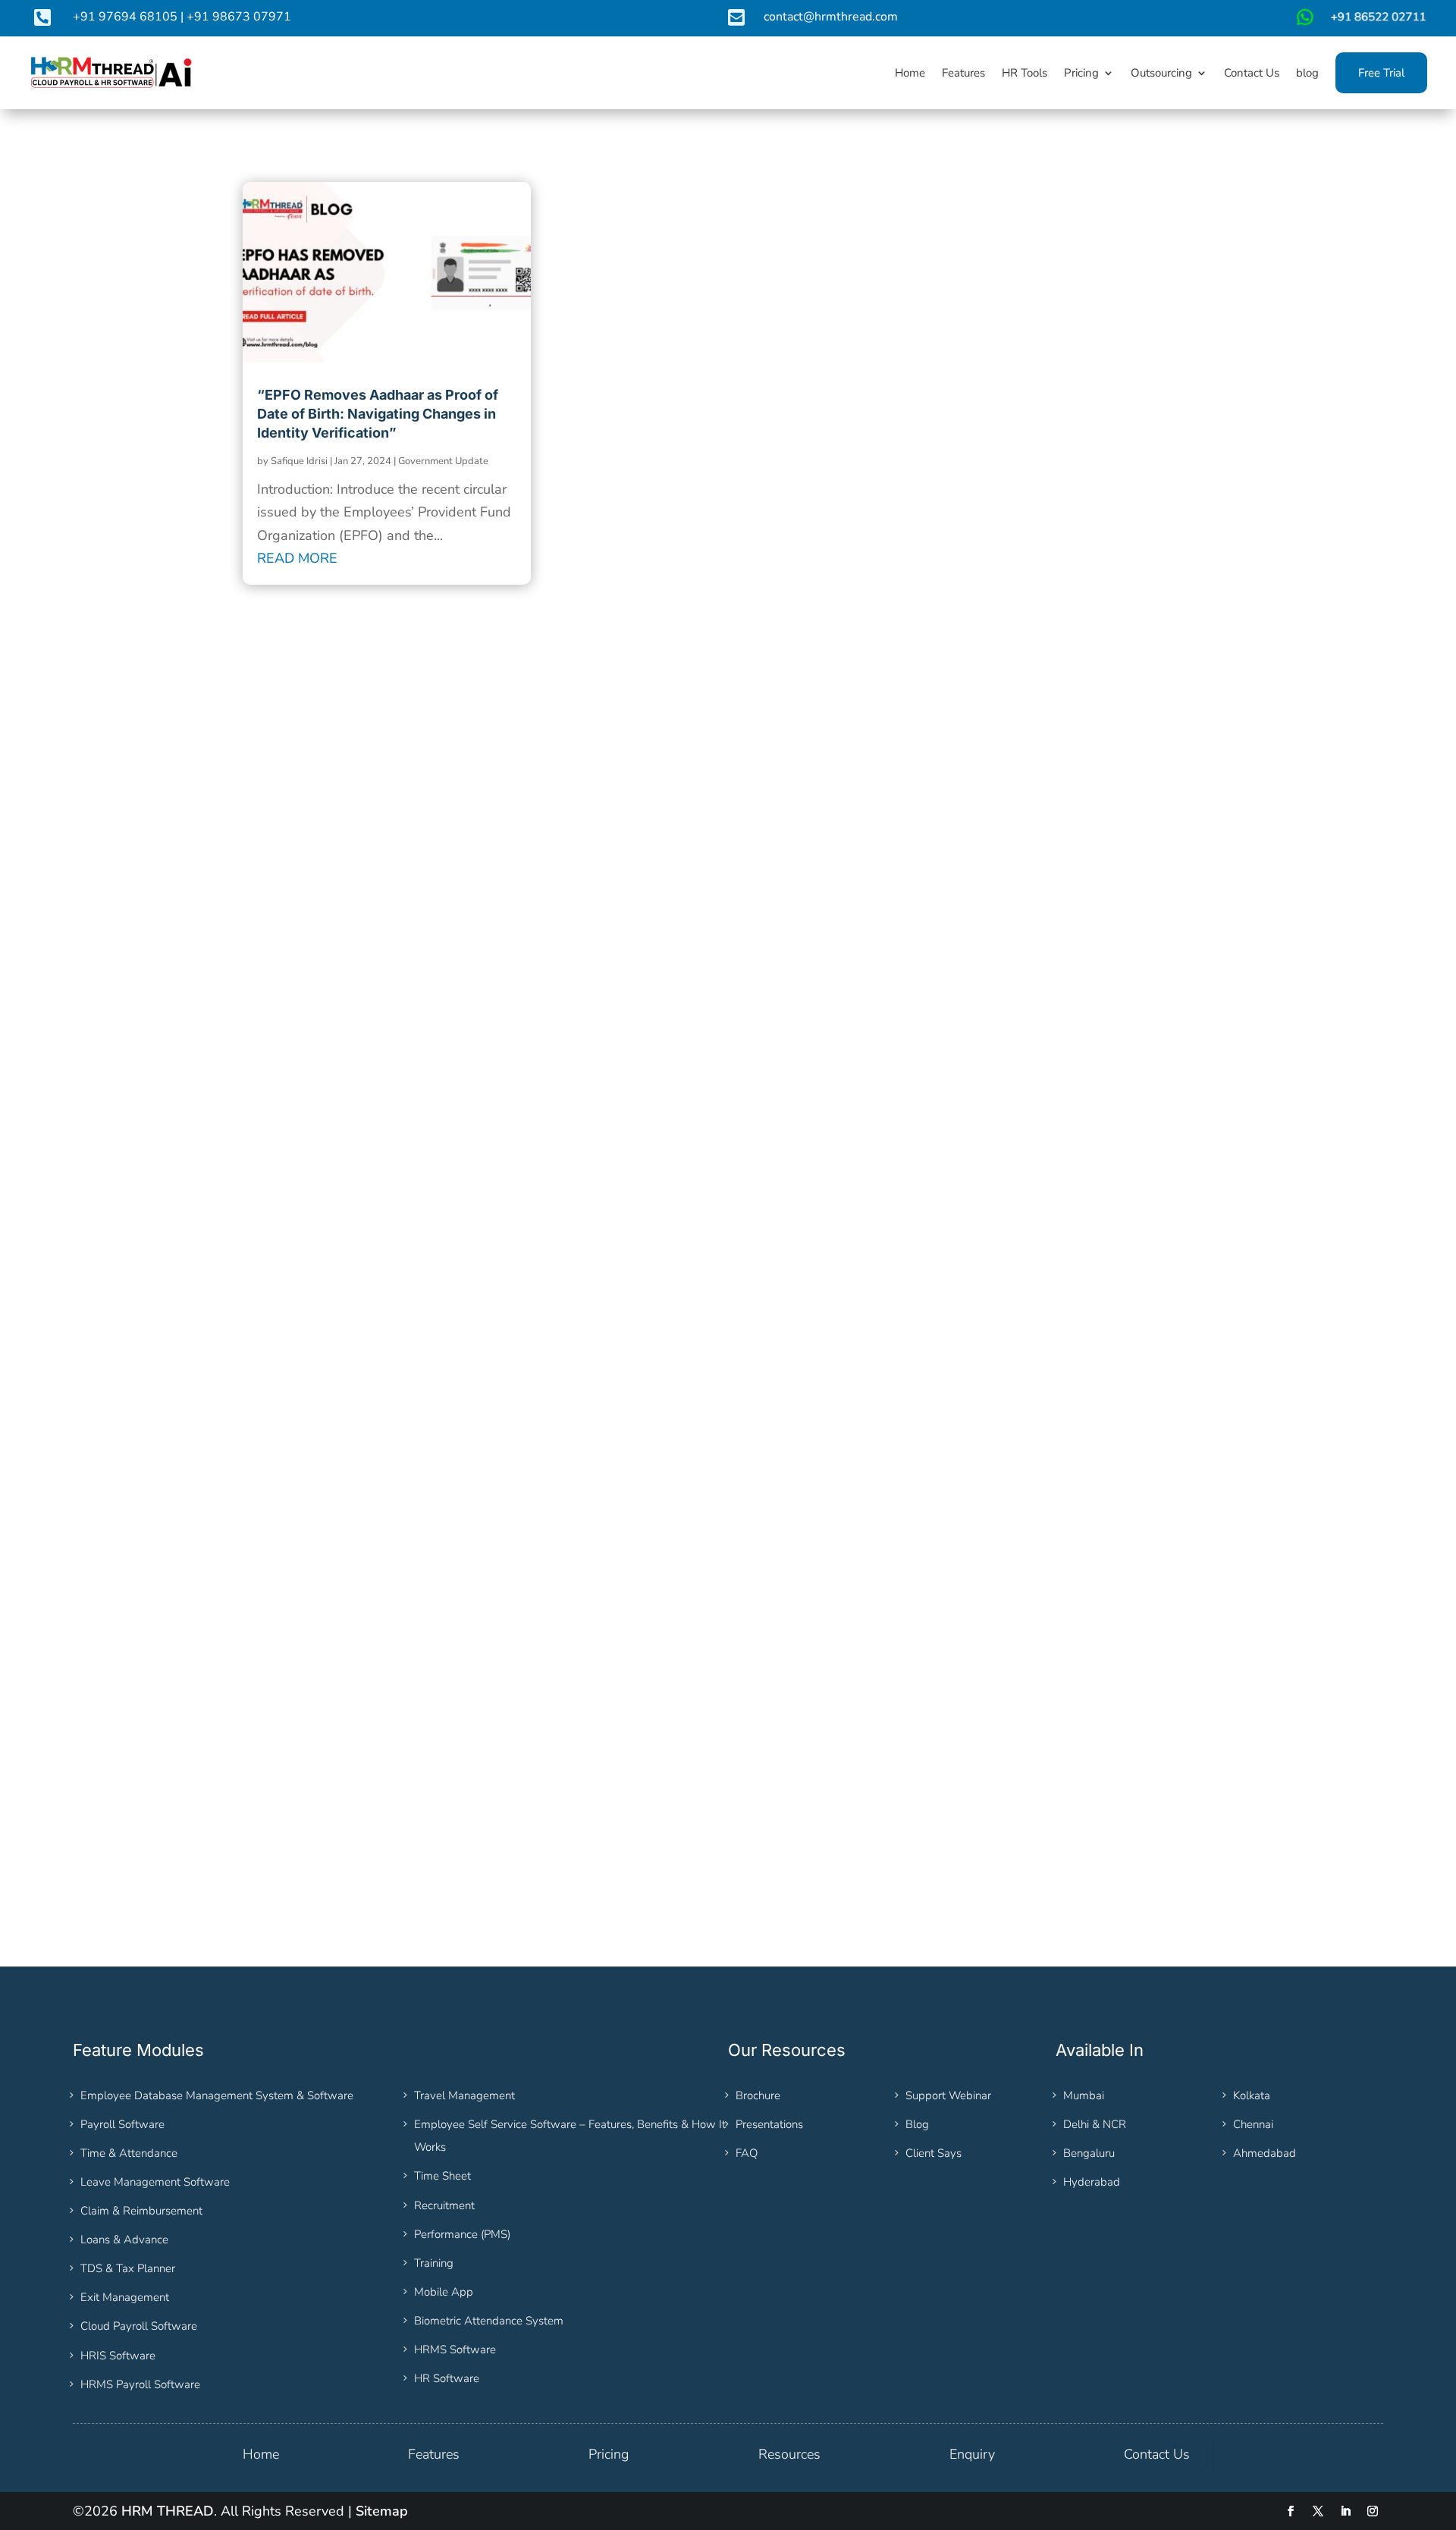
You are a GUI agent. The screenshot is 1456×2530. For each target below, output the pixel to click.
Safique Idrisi (299, 461)
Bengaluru (1089, 2153)
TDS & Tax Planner (128, 2268)
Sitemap (382, 2511)
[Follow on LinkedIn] (1345, 2511)
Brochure (758, 2095)
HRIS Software (118, 2356)
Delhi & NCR (1095, 2124)
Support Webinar (948, 2095)
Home (261, 2454)
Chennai (1253, 2124)
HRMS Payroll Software (140, 2384)
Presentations (769, 2124)
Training (434, 2263)
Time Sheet (442, 2176)
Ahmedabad (1265, 2153)
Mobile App (444, 2292)
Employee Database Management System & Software (217, 2095)
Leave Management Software (155, 2182)
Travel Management (464, 2095)
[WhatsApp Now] (1360, 23)
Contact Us (1157, 2454)
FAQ (747, 2153)
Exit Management (125, 2297)
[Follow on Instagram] (1373, 2511)
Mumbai (1084, 2095)
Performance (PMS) (462, 2234)
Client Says (934, 2153)
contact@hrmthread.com (831, 17)
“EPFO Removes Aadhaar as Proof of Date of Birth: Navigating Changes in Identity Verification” (378, 414)
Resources (789, 2454)
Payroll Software (122, 2124)
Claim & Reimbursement (141, 2211)
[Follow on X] (1318, 2511)
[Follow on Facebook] (1291, 2511)
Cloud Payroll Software (139, 2326)
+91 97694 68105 (125, 17)
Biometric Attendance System (489, 2321)
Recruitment (444, 2205)
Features (434, 2454)
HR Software (447, 2378)
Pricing (609, 2454)
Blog (917, 2124)
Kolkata (1252, 2095)
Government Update (443, 461)
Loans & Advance (124, 2240)
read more (297, 558)
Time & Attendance (129, 2153)
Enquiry (972, 2454)
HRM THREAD (168, 2511)
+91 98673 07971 (239, 17)
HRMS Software (455, 2350)
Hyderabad (1092, 2182)
